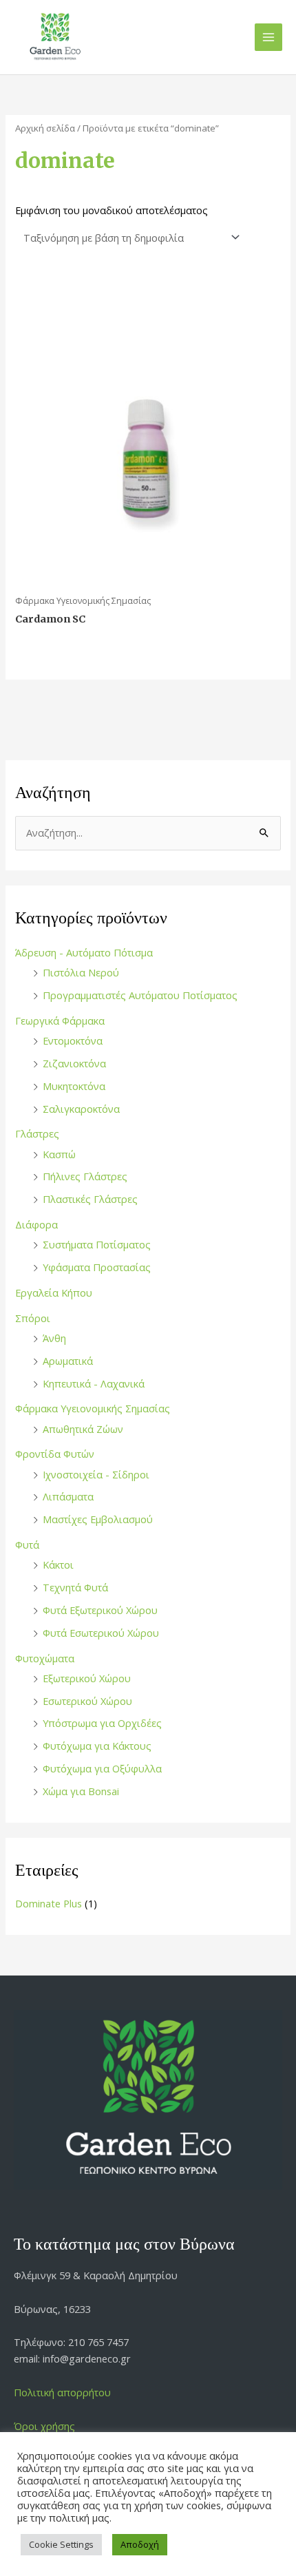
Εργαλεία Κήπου (54, 1292)
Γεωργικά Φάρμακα (60, 1020)
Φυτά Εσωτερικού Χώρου (101, 1633)
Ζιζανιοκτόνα (74, 1063)
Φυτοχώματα (45, 1658)
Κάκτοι (58, 1564)
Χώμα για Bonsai (81, 1791)
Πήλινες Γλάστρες (85, 1176)
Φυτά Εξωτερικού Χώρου (100, 1610)
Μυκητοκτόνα (74, 1086)
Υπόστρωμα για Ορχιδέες (102, 1723)
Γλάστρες (37, 1133)
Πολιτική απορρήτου (62, 2392)
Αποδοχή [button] (140, 2544)
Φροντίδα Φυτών (55, 1454)
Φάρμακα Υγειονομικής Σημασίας (93, 1408)
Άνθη (54, 1338)
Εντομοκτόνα (73, 1040)
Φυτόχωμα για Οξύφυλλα (102, 1768)
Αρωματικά (68, 1361)
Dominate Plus (49, 1903)
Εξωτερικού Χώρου (87, 1678)
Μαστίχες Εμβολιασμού (98, 1519)
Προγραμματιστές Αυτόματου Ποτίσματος (140, 995)
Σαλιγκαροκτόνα (81, 1109)
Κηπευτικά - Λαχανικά (94, 1383)
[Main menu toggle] (268, 37)
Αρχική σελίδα (45, 128)
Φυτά (27, 1544)
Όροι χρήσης (44, 2426)
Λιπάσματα (68, 1496)
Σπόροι (33, 1318)
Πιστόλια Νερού (81, 972)
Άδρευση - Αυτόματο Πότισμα (84, 952)
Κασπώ (59, 1154)
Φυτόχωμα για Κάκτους (97, 1746)
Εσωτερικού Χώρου (87, 1701)
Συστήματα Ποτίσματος (97, 1244)
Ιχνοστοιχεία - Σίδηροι (96, 1474)
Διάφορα (36, 1224)
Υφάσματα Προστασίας (97, 1267)
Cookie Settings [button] (61, 2544)
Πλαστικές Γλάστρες (90, 1199)
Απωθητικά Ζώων (83, 1429)
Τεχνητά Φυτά (75, 1587)
